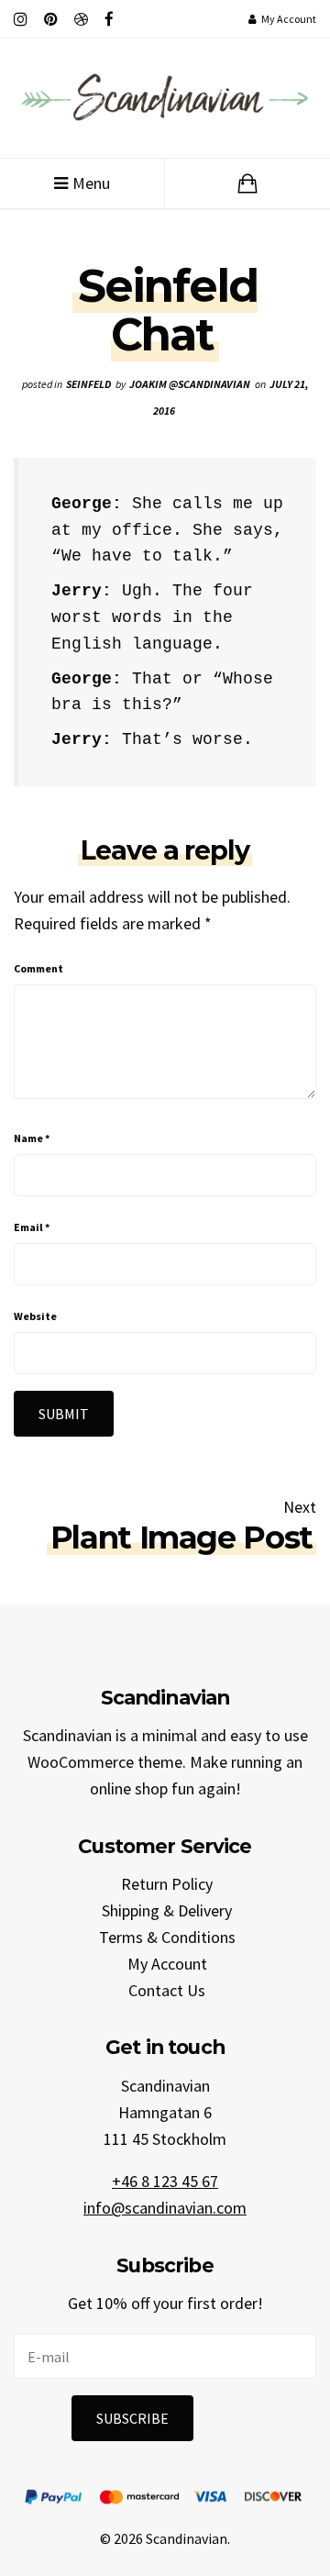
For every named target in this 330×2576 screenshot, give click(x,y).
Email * (32, 1227)
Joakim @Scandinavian (190, 384)
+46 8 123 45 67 (165, 2181)
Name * (32, 1138)
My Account (167, 1964)
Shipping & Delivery (167, 1910)
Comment (38, 968)
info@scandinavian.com (165, 2208)
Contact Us (167, 1990)
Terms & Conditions (167, 1937)
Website (35, 1316)
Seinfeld (88, 384)
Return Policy (167, 1884)
